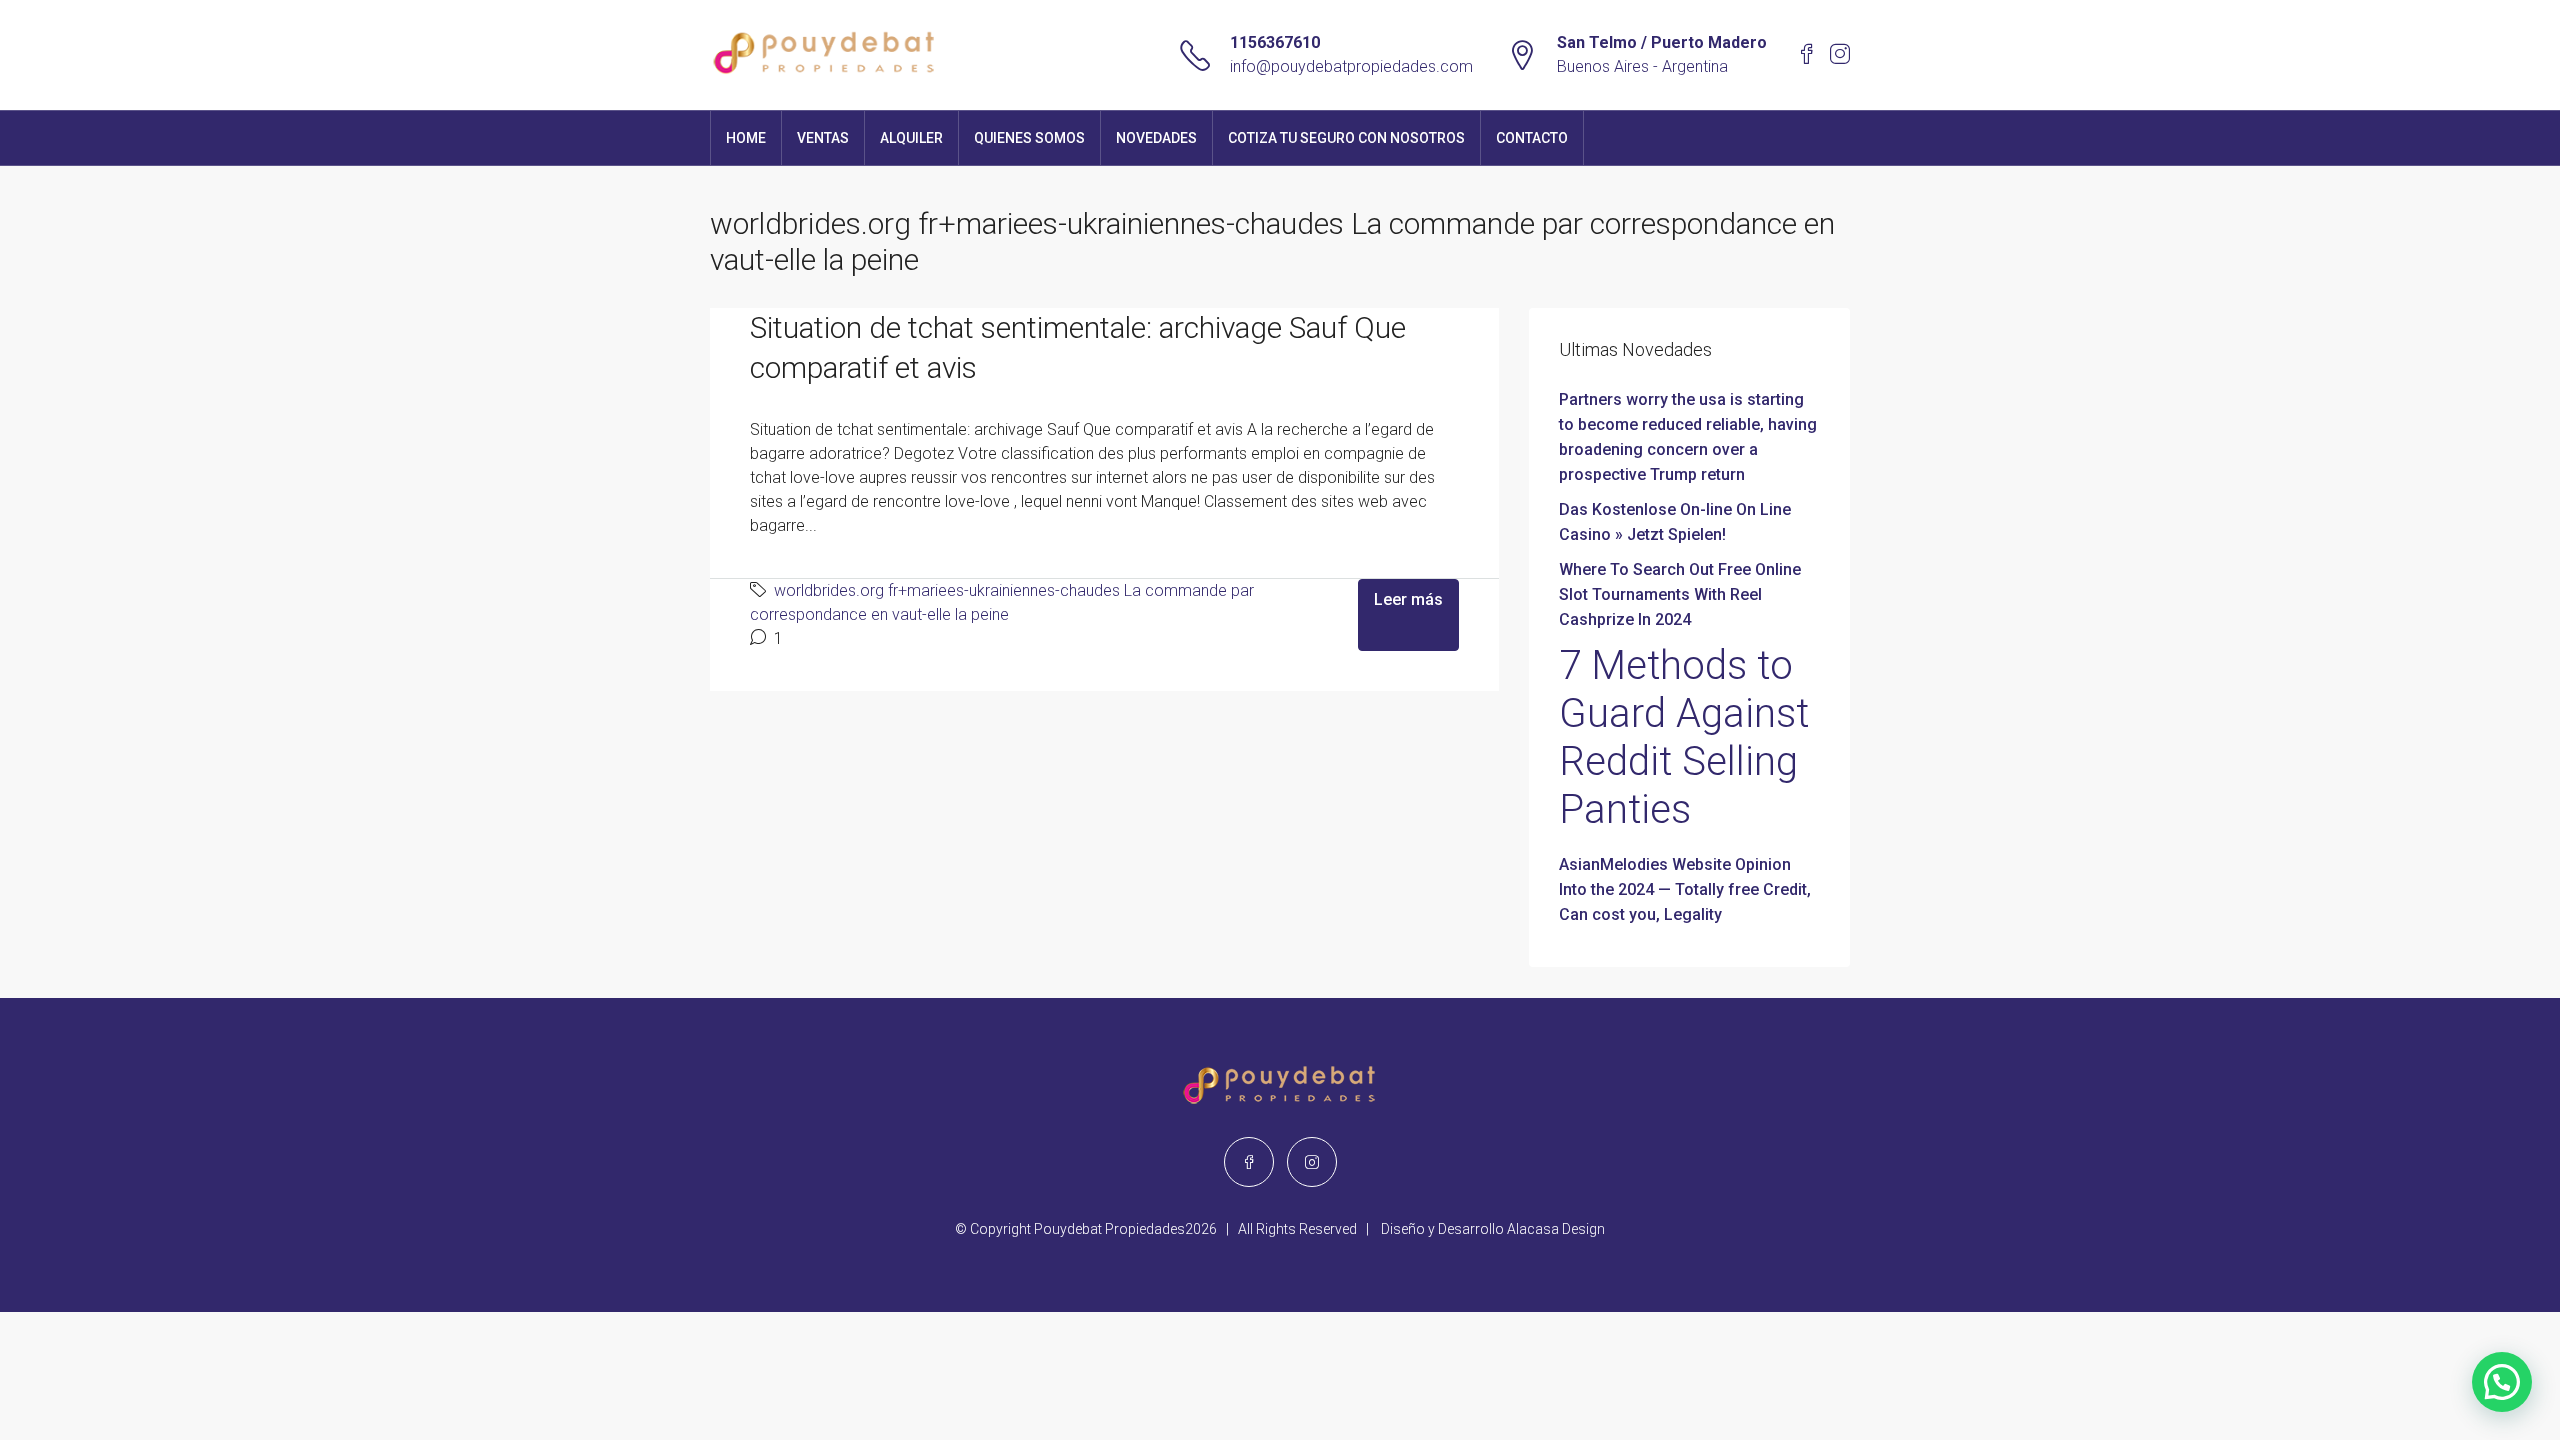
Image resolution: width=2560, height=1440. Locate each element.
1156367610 (1275, 42)
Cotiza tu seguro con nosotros (1346, 138)
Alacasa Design (1556, 1229)
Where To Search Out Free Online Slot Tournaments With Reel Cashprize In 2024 (1680, 594)
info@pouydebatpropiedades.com (1351, 66)
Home (746, 138)
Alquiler (911, 138)
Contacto (1532, 138)
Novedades (1156, 138)
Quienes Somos (1029, 138)
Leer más (1408, 599)
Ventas (823, 138)
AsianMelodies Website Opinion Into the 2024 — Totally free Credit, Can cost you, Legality (1685, 889)
